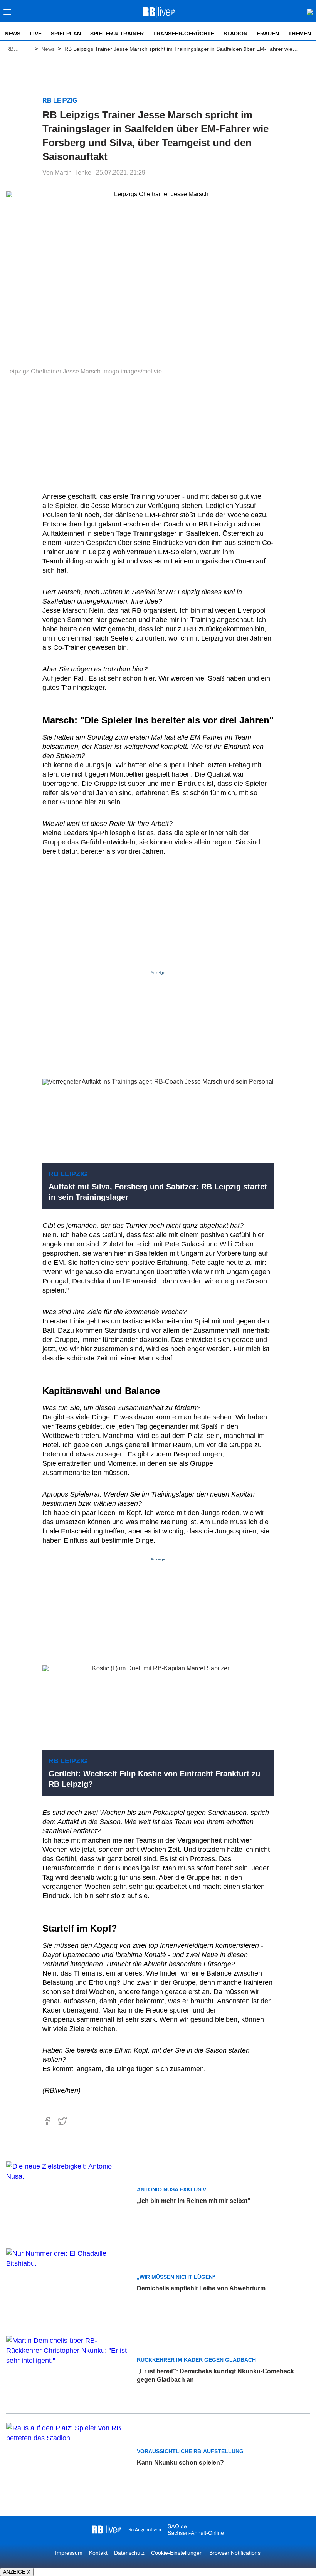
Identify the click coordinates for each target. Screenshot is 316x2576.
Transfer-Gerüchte (184, 34)
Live (36, 34)
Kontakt (98, 2553)
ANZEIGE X (17, 2572)
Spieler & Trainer (117, 34)
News (13, 34)
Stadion (235, 34)
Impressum (69, 2553)
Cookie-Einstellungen (177, 2553)
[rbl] (107, 2530)
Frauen (268, 34)
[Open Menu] (8, 14)
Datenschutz (129, 2553)
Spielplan (66, 34)
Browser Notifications (235, 2553)
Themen (300, 34)
